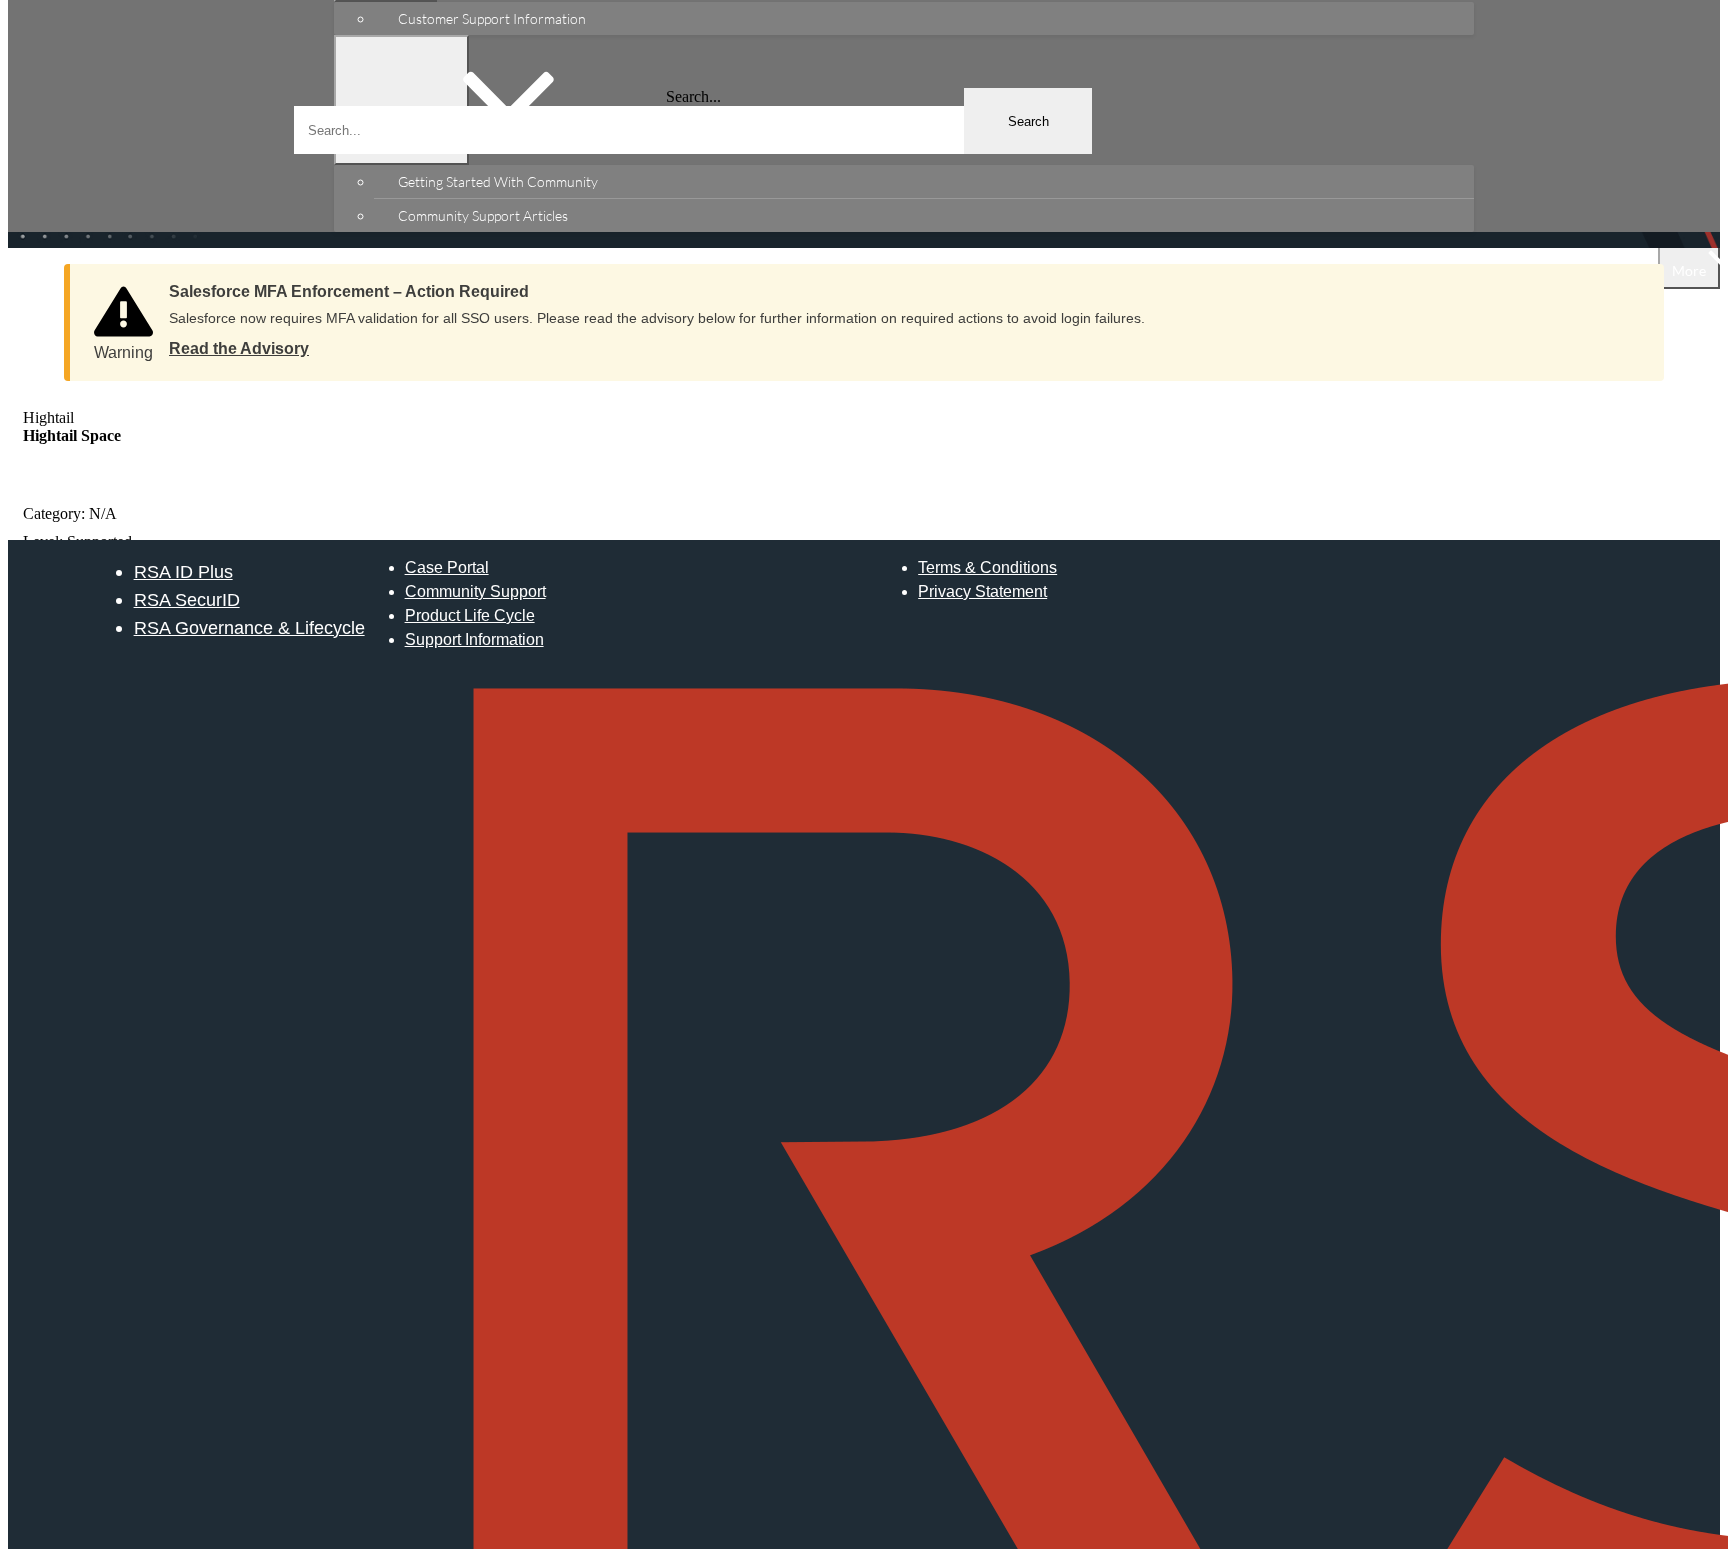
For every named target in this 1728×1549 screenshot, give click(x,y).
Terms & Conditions (987, 567)
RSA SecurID (187, 599)
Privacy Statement (982, 591)
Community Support (475, 591)
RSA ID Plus (183, 571)
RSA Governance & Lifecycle (249, 627)
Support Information (474, 639)
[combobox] (693, 130)
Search (1028, 121)
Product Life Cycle (470, 615)
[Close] (1629, 285)
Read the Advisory (239, 348)
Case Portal (447, 567)
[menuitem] (924, 18)
